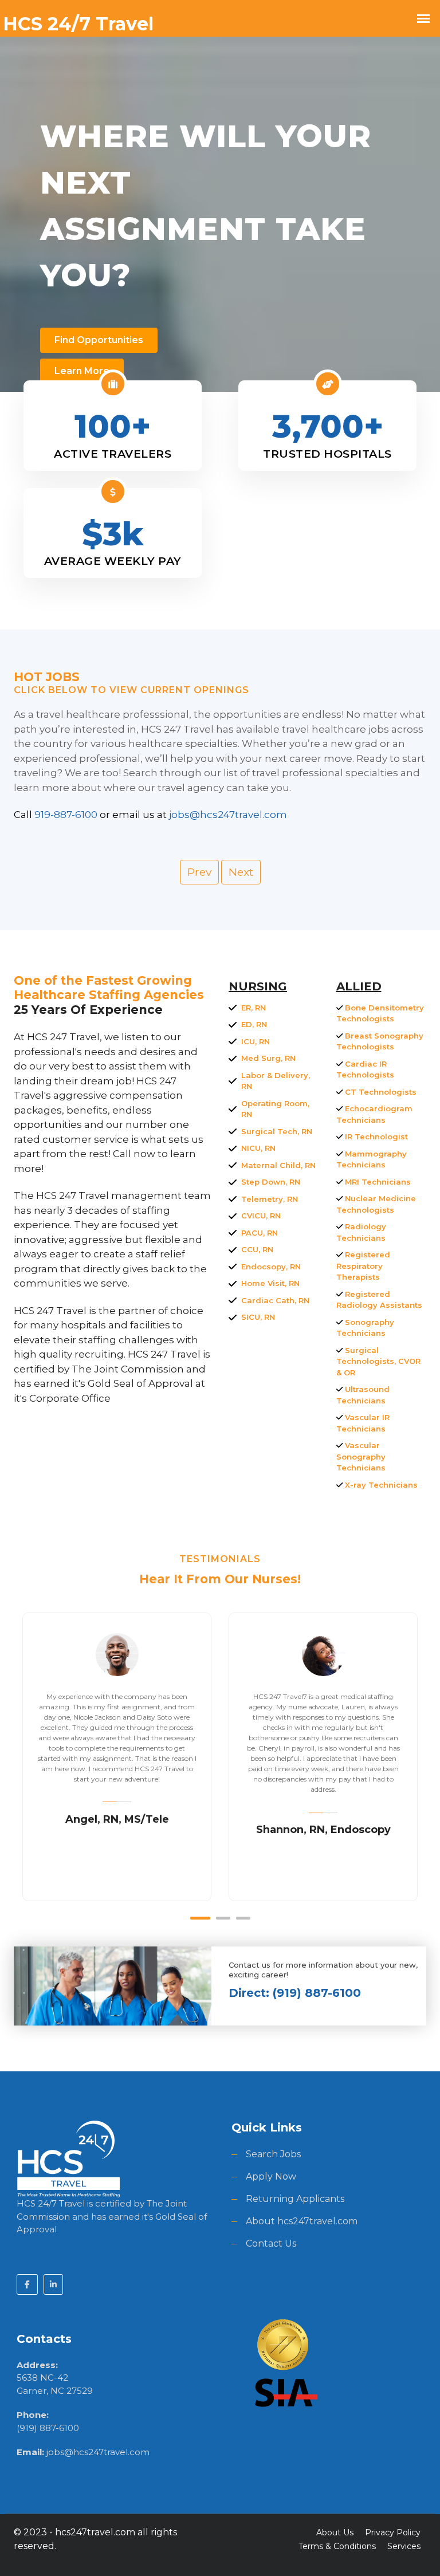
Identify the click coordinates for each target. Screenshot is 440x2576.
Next (241, 872)
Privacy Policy (393, 2532)
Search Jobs (273, 2154)
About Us (335, 2532)
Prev (199, 872)
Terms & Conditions (337, 2546)
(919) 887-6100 (48, 2428)
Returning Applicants (295, 2199)
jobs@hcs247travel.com (98, 2452)
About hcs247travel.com (302, 2221)
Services (404, 2546)
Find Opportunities (99, 340)
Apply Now (271, 2176)
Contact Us (271, 2243)
